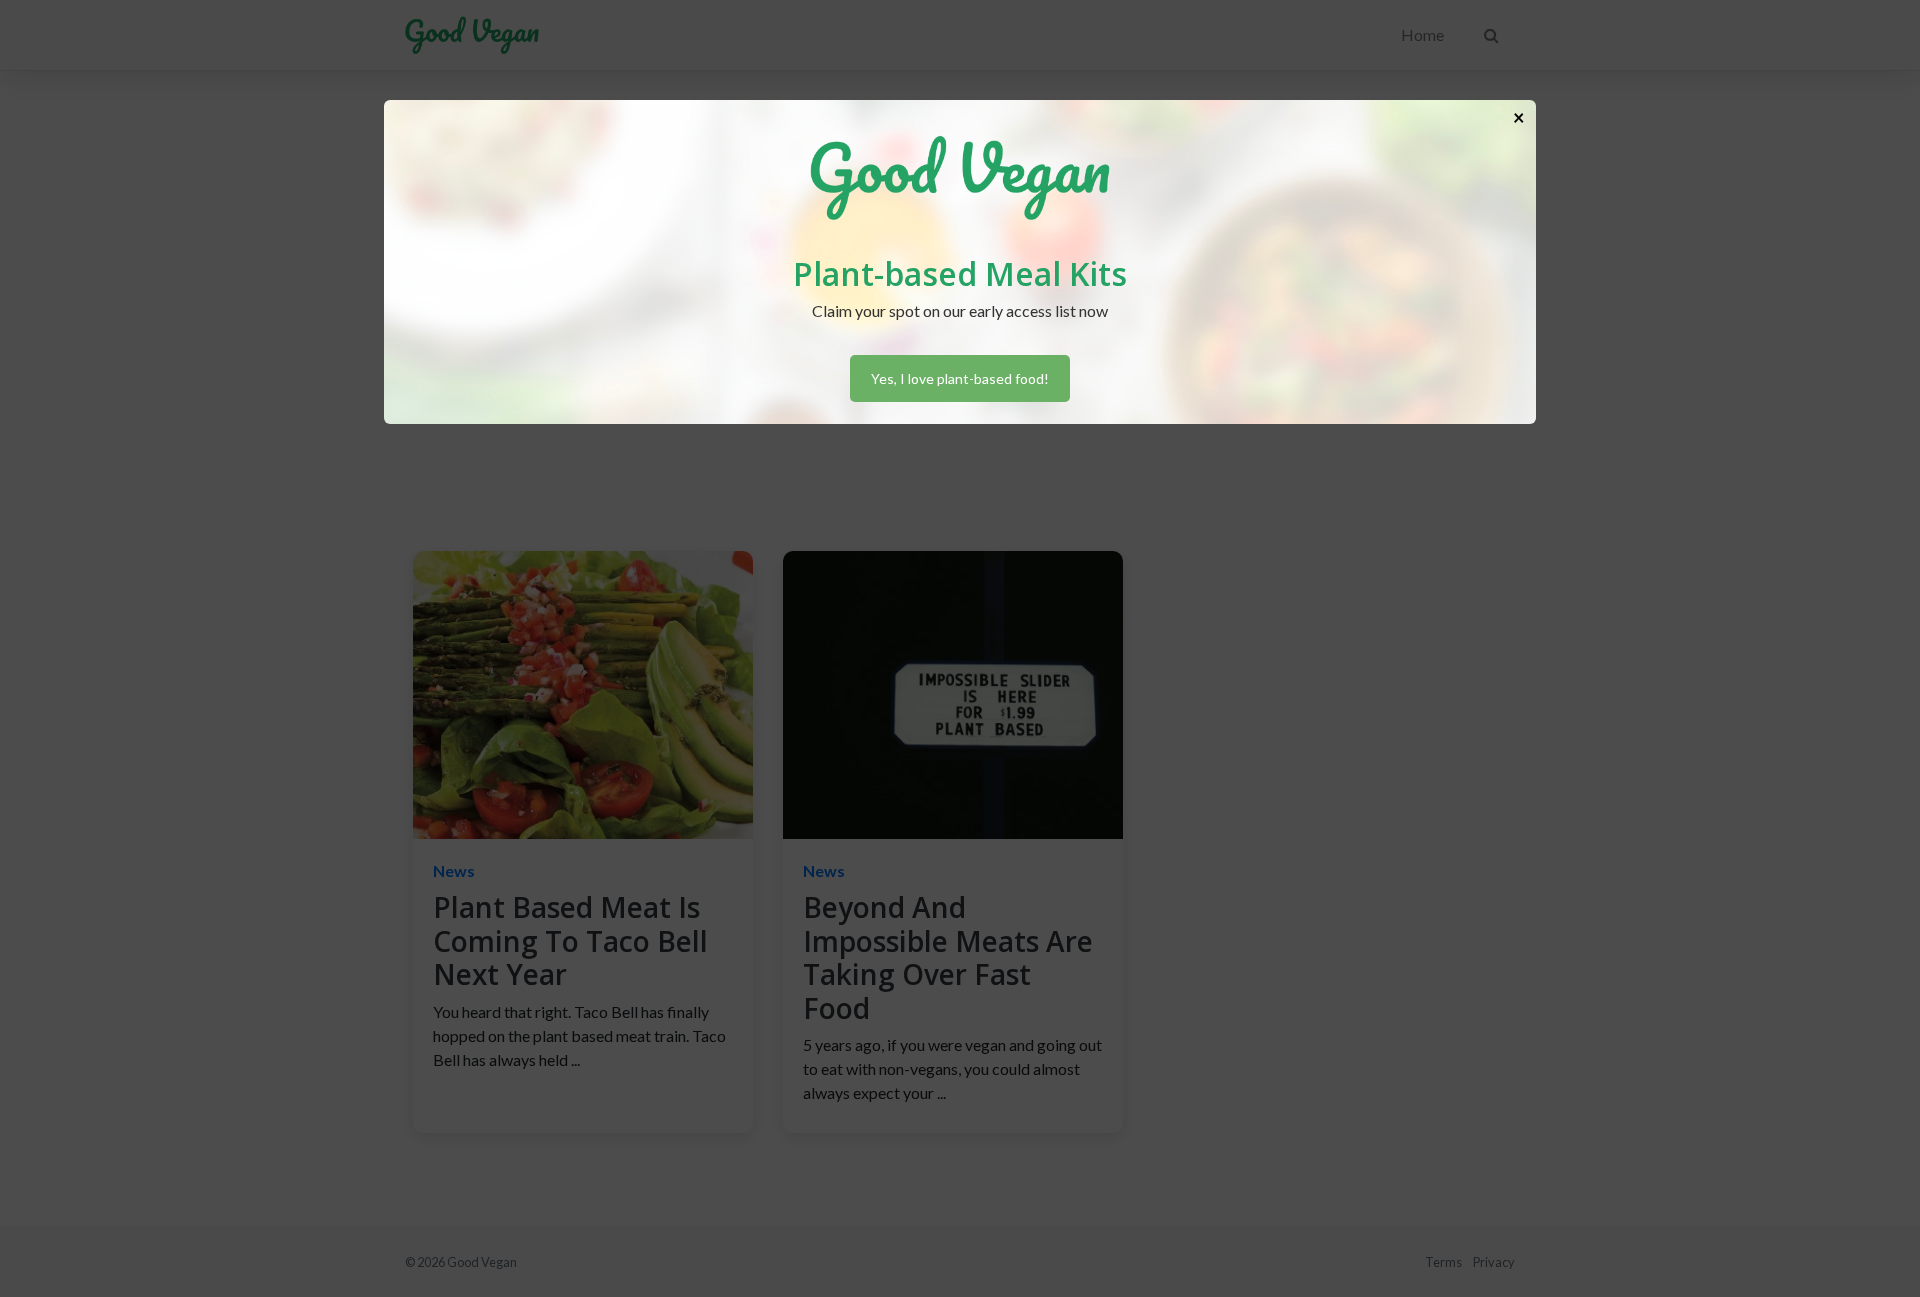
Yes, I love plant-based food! (960, 378)
